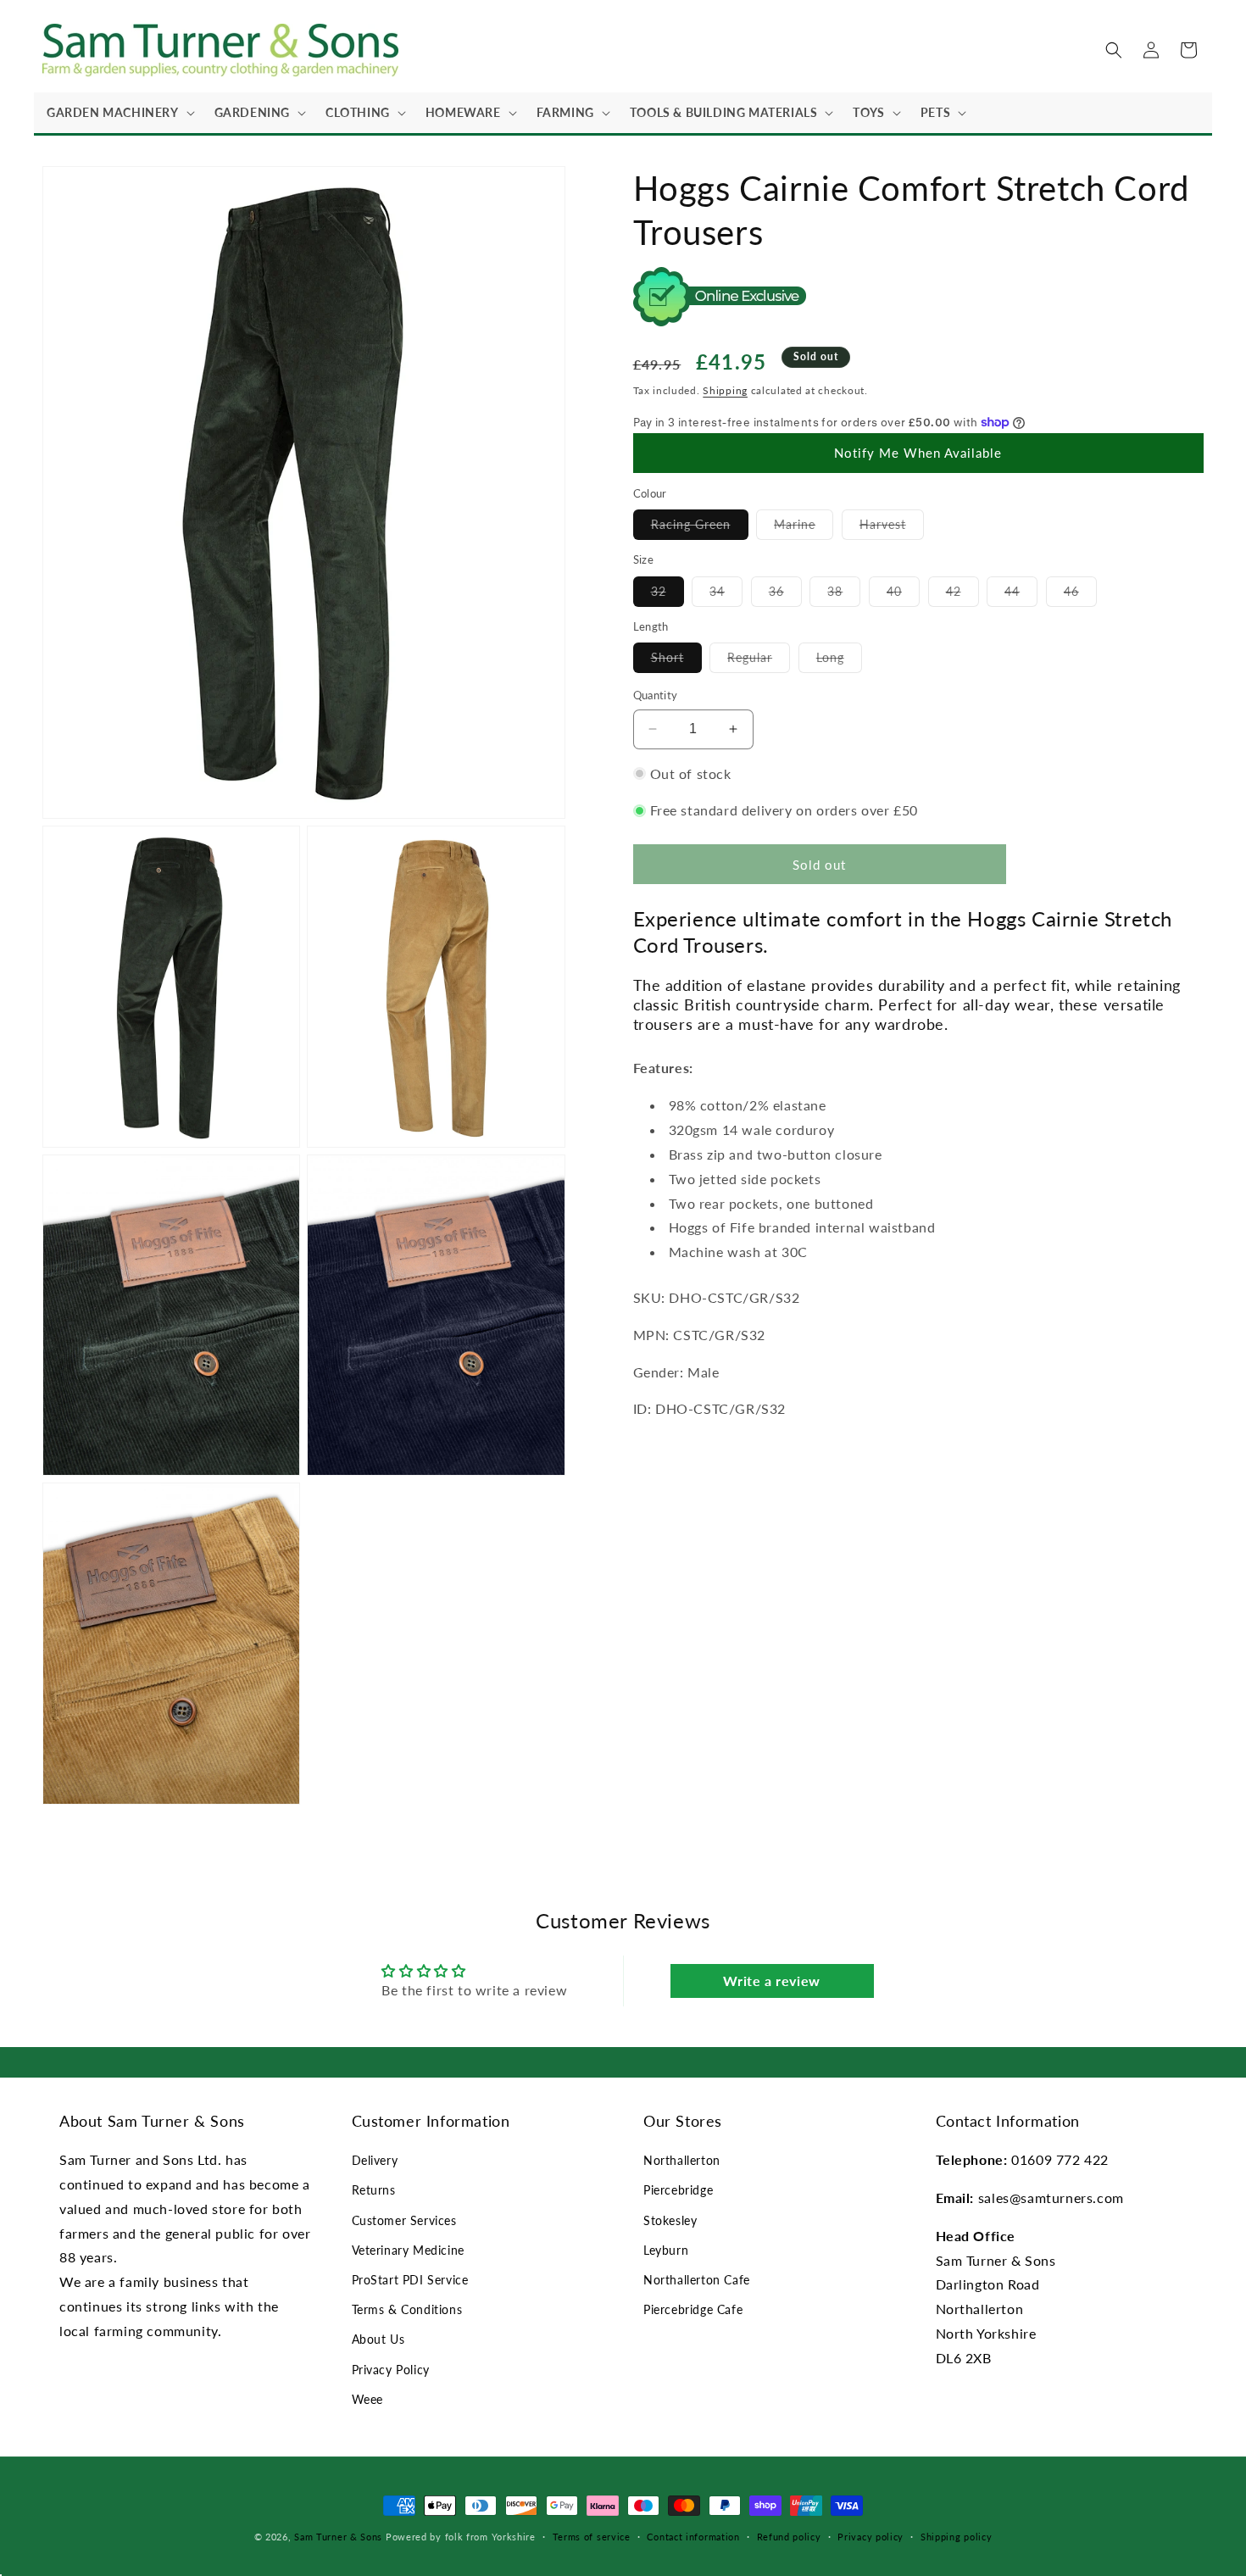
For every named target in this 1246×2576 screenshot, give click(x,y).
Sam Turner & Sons (338, 2537)
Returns (374, 2190)
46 (1080, 594)
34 (726, 594)
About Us (378, 2339)
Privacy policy (871, 2537)
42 (962, 594)
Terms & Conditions (407, 2309)
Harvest (892, 528)
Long (839, 661)
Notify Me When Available (918, 453)
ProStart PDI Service (410, 2280)
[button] (118, 113)
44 (1021, 594)
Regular (759, 661)
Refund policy (789, 2537)
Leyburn (666, 2250)
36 (785, 594)
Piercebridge (678, 2190)
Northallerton (682, 2160)
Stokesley (670, 2220)
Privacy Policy (391, 2370)
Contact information (693, 2537)
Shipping (725, 389)
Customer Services (404, 2220)
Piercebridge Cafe (693, 2309)
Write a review (771, 1981)
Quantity (656, 695)
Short (676, 661)
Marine (804, 528)
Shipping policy (957, 2537)
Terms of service (592, 2537)
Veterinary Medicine (408, 2250)
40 (903, 594)
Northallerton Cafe (697, 2280)
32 (667, 594)
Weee (367, 2399)
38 (844, 594)
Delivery (375, 2160)
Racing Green (700, 528)
